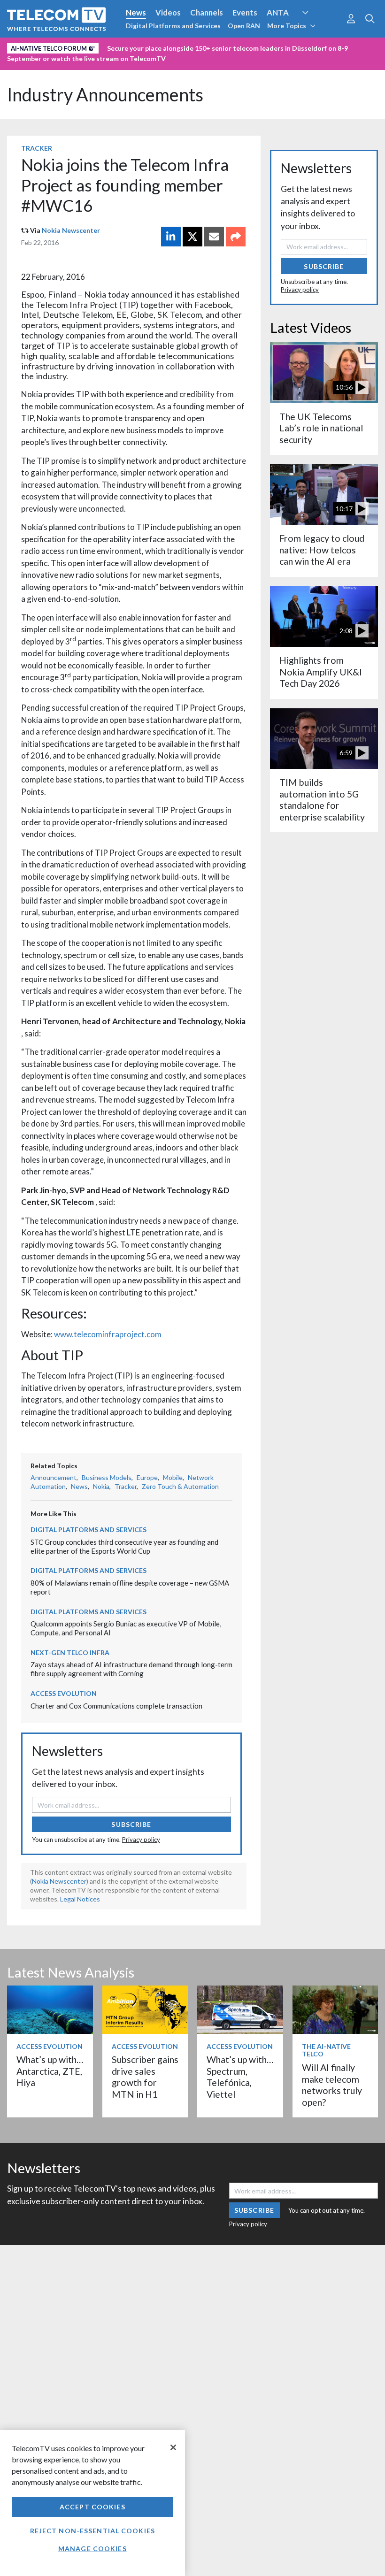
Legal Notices (80, 1899)
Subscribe (131, 1824)
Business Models (107, 1477)
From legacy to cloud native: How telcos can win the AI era (322, 550)
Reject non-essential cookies (92, 2531)
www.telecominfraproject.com (108, 1334)
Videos (168, 12)
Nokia (101, 1486)
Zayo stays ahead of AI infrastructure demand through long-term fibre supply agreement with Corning (131, 1669)
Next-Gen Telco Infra (70, 1652)
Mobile (173, 1477)
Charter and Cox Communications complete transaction (116, 1706)
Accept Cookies (92, 2507)
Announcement (54, 1477)
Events (245, 12)
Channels (207, 12)
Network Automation (316, 30)
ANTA (278, 12)
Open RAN (244, 26)
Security (198, 46)
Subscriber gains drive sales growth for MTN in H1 (145, 2077)
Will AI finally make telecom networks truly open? (332, 2085)
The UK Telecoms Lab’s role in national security (321, 428)
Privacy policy (141, 1840)
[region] (92, 2503)
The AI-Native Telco (326, 2050)
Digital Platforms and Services (173, 26)
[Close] (173, 2447)
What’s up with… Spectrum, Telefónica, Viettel (240, 2077)
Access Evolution (64, 1693)
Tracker (37, 148)
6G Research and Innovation (58, 46)
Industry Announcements (105, 95)
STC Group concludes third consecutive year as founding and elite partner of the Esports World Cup (124, 1546)
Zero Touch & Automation (180, 1486)
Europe (147, 1477)
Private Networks (144, 46)
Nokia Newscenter (71, 230)
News (136, 12)
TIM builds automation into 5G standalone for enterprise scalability (322, 799)
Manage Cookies (92, 2549)
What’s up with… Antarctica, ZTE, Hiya (50, 2071)
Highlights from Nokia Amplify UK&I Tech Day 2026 (321, 672)
